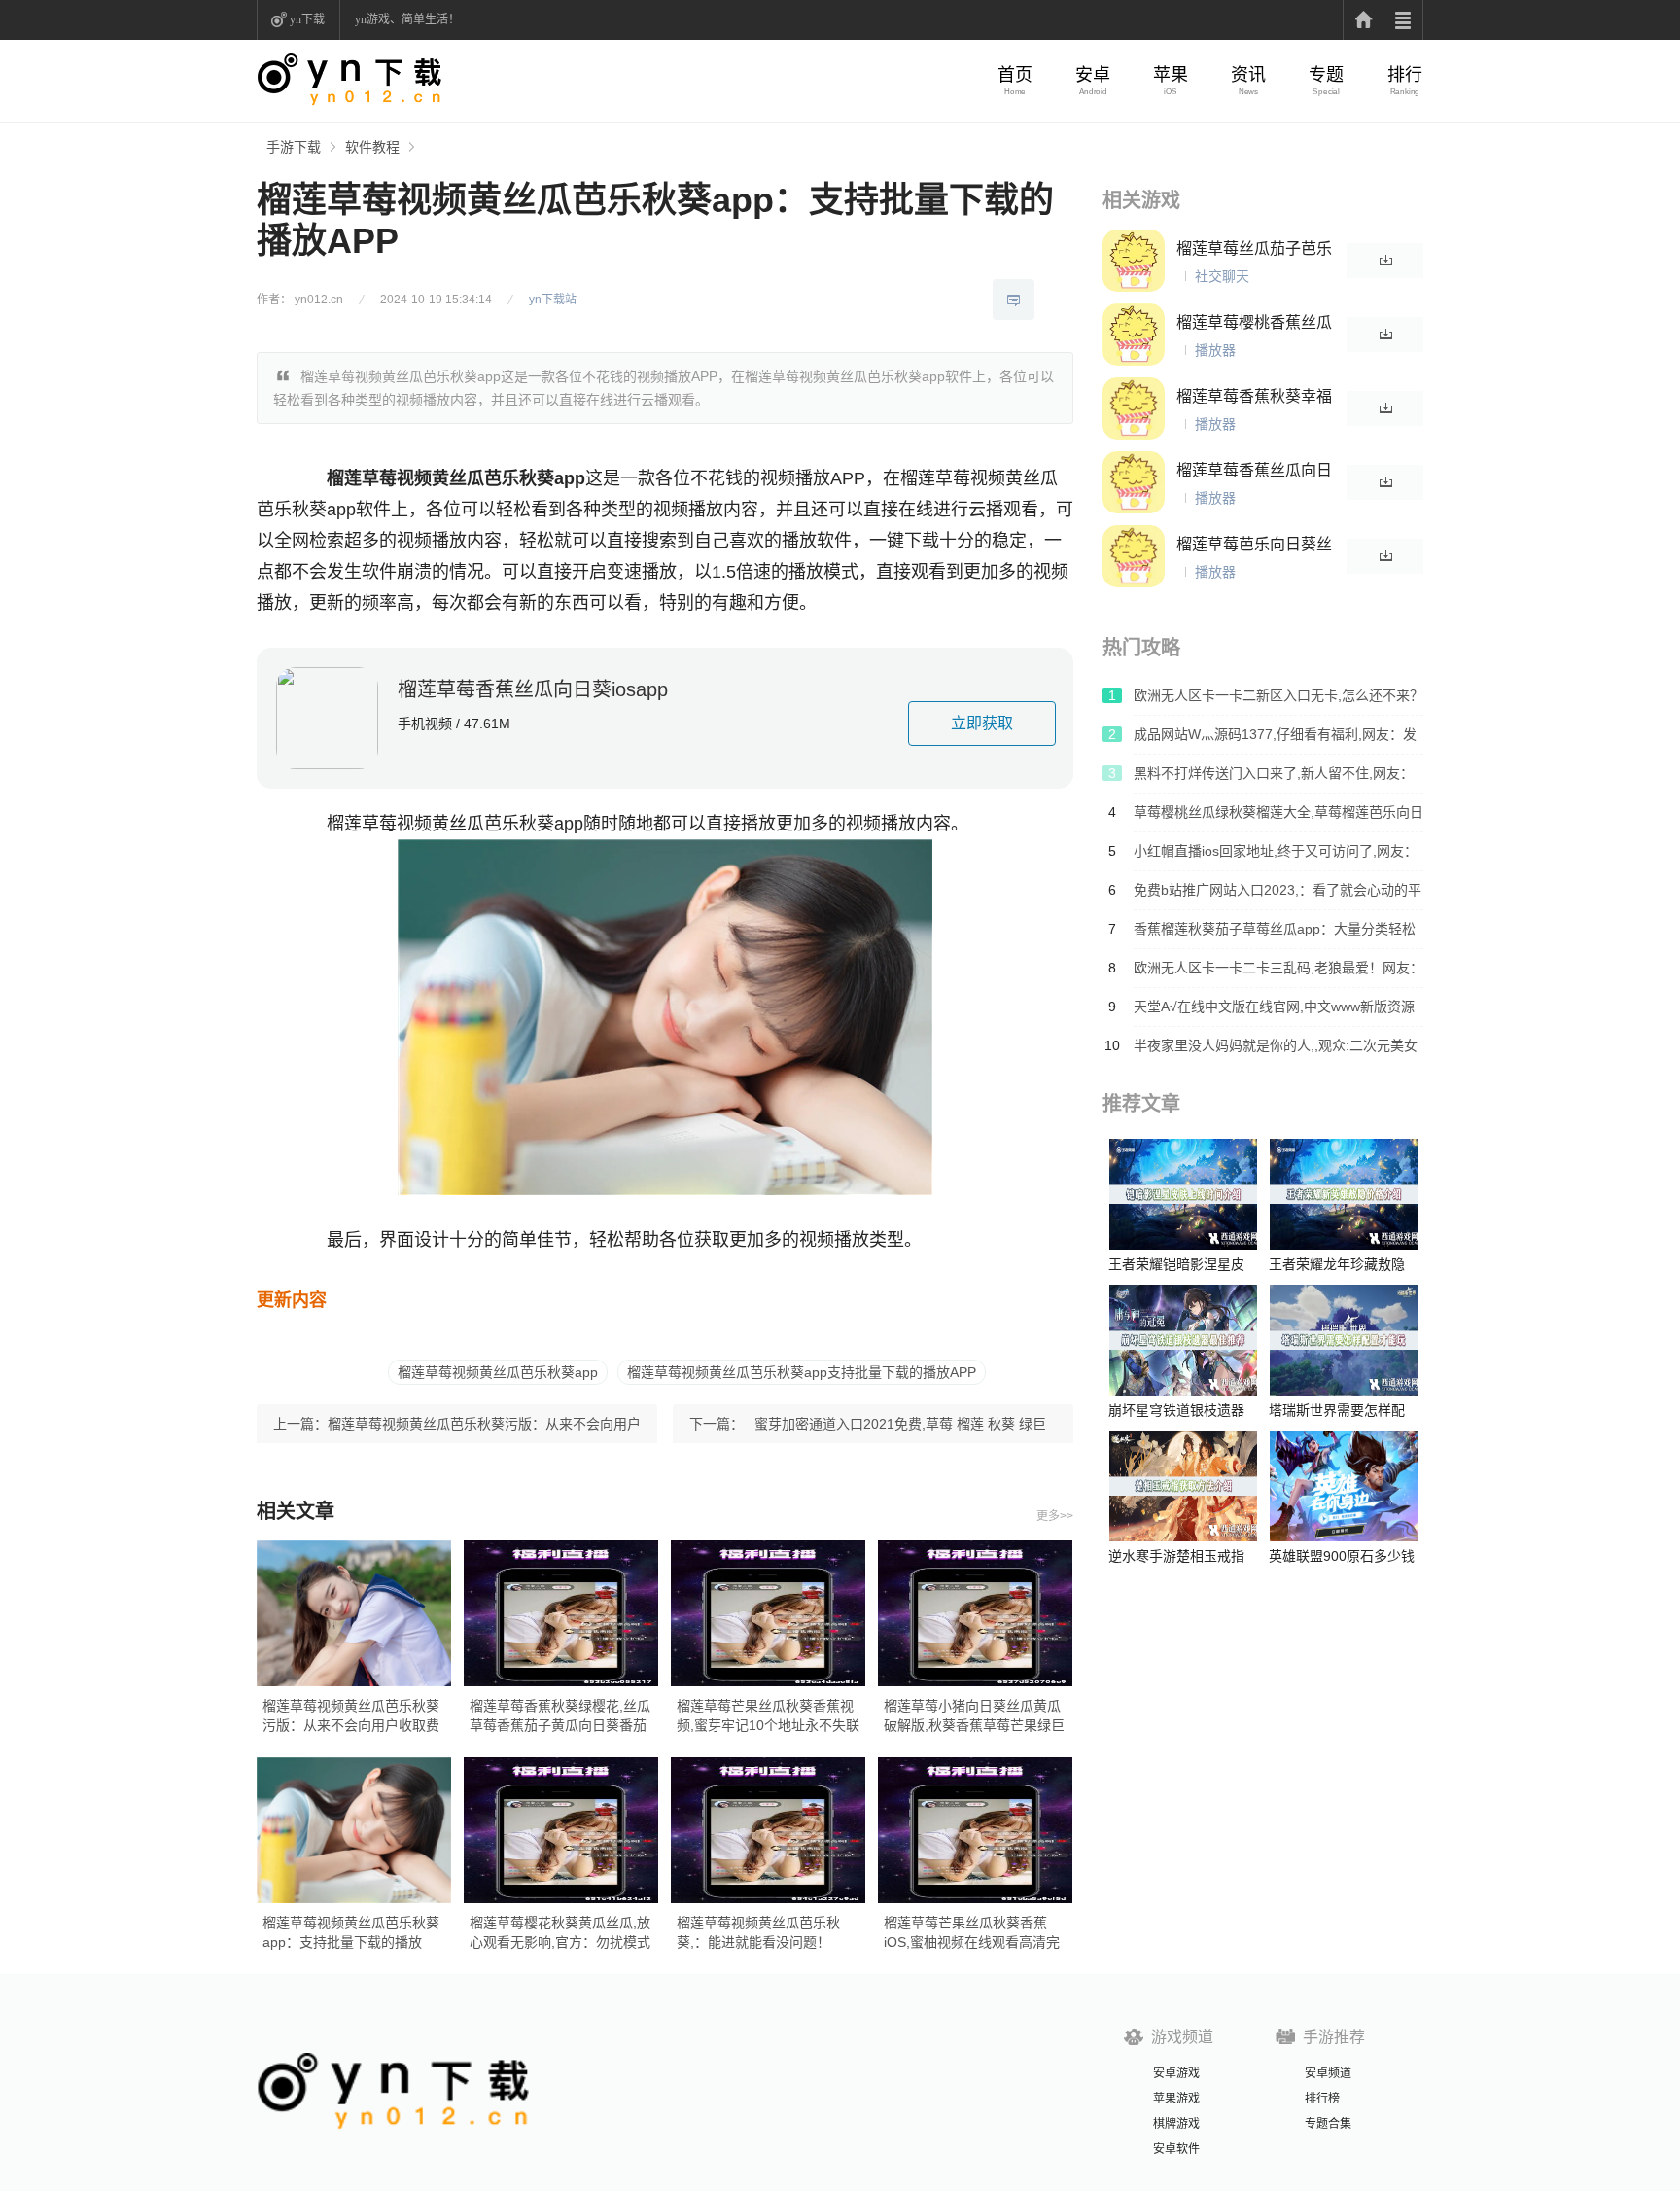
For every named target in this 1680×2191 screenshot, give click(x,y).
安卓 (1093, 75)
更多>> (1055, 1516)
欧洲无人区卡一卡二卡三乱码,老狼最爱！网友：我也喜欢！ (1278, 973)
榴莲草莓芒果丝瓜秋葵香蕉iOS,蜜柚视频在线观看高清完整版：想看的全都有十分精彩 (972, 1933)
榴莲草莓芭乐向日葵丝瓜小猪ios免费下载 (1254, 545)
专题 (1326, 75)
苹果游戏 (1176, 2099)
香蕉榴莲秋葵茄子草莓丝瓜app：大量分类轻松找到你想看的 (1275, 935)
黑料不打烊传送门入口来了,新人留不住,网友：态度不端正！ (1274, 779)
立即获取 (982, 723)
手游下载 (294, 147)
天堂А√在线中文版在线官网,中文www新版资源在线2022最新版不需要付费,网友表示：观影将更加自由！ (1274, 1012)
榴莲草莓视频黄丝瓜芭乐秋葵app (498, 1372)
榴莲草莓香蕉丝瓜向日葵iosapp (533, 689)
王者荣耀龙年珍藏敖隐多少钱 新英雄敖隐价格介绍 (1339, 1265)
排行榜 (1322, 2099)
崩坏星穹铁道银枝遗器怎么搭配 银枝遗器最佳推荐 (1178, 1411)
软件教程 (372, 147)
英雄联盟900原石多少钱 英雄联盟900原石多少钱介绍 (1342, 1556)
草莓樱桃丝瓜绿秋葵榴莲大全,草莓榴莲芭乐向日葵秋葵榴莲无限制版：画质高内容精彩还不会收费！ (1278, 818)
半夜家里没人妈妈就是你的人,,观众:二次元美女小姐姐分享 (1276, 1051)
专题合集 (1328, 2124)
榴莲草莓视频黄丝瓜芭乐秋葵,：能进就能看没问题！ (758, 1932)
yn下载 (307, 19)
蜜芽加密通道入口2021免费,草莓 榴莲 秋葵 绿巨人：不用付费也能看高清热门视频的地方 (900, 1430)
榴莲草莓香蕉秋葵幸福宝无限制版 (1254, 397)
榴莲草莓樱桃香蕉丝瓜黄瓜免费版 (1254, 323)
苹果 (1171, 75)
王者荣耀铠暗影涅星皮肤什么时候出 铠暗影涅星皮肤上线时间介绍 (1178, 1265)
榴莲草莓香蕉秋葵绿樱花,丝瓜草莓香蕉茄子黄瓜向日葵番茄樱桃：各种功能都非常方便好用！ (560, 1716)
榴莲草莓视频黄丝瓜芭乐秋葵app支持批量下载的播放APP (802, 1372)
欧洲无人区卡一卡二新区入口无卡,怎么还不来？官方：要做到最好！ (1278, 701)
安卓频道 (1328, 2073)
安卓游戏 (1176, 2073)
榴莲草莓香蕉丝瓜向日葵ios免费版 (1254, 471)
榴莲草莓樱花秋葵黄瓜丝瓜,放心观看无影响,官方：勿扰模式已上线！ (560, 1933)
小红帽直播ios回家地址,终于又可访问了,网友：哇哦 (1276, 857)
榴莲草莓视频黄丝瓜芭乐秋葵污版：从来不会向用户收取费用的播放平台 (484, 1430)
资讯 (1248, 75)
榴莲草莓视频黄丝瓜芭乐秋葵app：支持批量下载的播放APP (351, 1933)
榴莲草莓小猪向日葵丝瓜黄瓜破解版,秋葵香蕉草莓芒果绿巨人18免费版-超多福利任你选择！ (974, 1716)
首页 (1015, 75)
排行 (1405, 75)
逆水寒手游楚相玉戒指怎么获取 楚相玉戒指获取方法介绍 (1178, 1556)
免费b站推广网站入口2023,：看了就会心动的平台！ (1277, 896)
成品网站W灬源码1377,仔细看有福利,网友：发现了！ (1275, 740)
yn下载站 (553, 300)
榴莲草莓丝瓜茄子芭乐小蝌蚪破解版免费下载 (1254, 249)
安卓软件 (1176, 2149)
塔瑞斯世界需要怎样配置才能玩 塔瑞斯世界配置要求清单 (1339, 1411)
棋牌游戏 (1176, 2124)
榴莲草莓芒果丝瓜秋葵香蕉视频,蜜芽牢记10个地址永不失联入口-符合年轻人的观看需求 (768, 1716)
